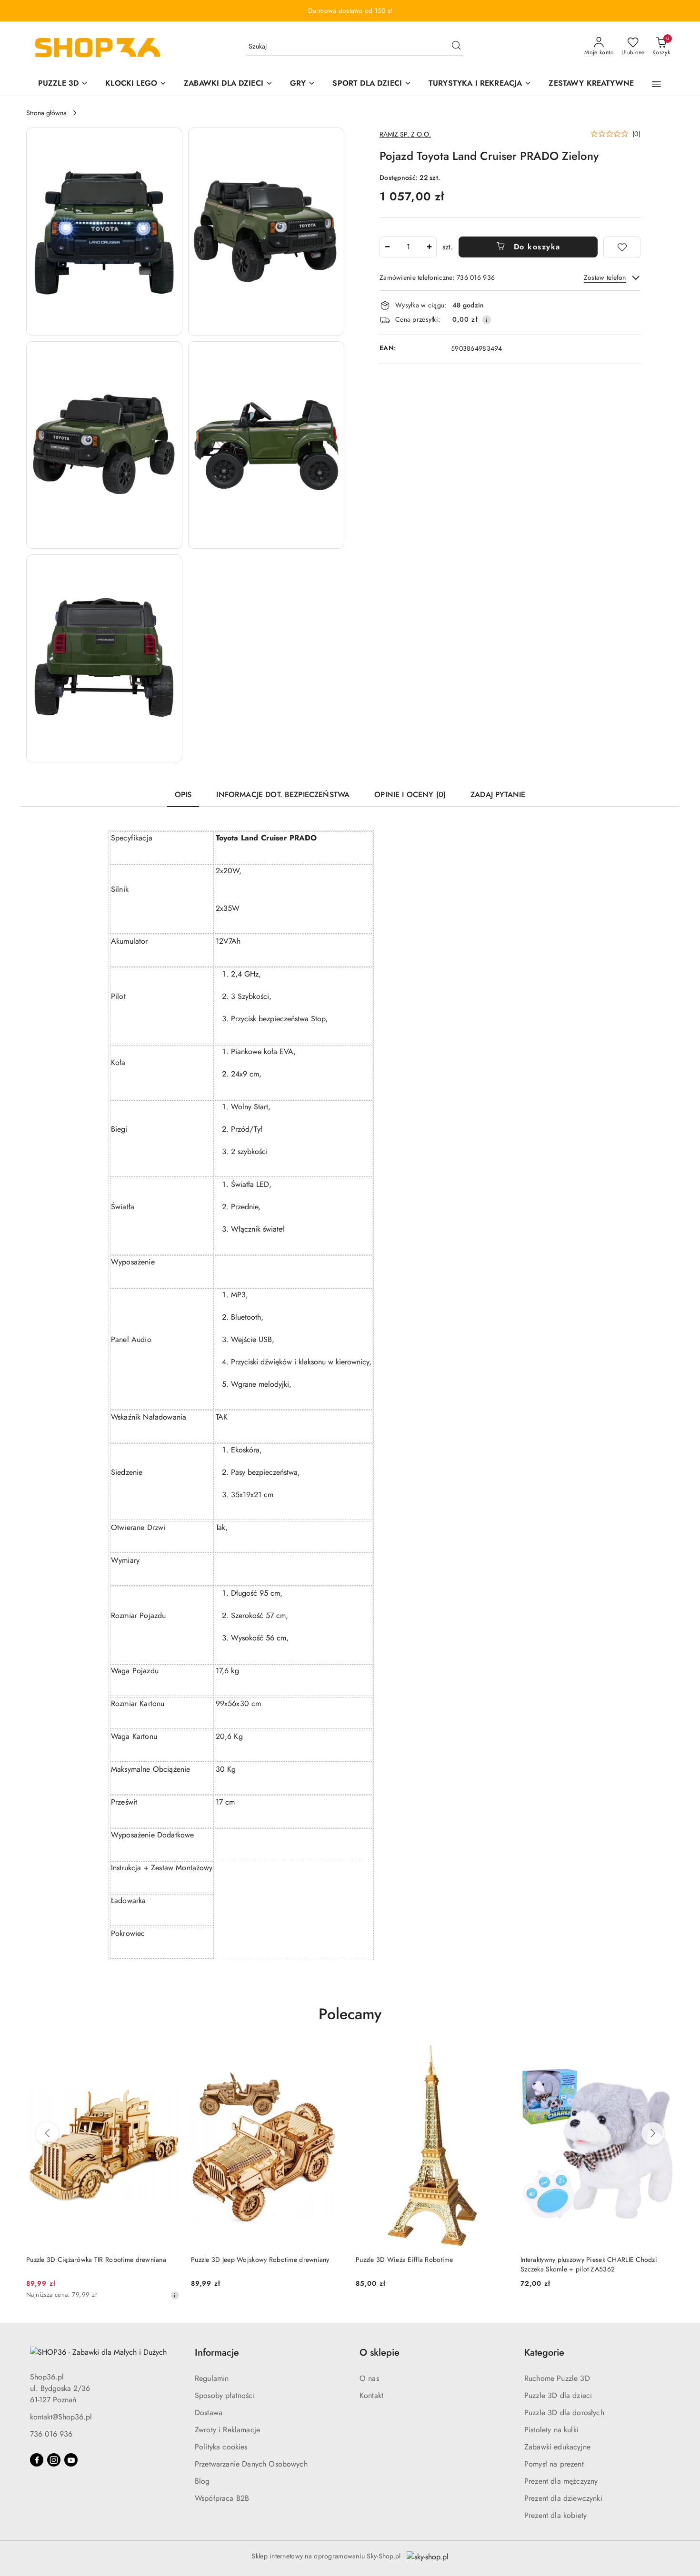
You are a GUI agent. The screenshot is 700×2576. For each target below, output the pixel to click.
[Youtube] (71, 2460)
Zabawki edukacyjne (557, 2447)
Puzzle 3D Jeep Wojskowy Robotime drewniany (260, 2260)
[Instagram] (54, 2460)
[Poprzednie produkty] (47, 2133)
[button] (656, 84)
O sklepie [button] (380, 2353)
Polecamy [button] (350, 2014)
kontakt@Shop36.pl (61, 2417)
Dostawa (209, 2413)
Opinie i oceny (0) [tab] (410, 795)
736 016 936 (51, 2434)
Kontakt (371, 2395)
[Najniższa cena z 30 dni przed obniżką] (175, 2295)
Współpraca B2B (222, 2498)
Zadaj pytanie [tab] (498, 795)
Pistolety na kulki (551, 2430)
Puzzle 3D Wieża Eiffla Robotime (405, 2260)
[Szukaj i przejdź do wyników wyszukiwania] (456, 47)
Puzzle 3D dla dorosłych (564, 2413)
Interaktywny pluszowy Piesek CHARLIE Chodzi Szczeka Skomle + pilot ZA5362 (589, 2264)
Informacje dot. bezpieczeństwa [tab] (283, 795)
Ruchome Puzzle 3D (557, 2378)
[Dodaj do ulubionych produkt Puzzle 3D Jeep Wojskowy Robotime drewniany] (333, 2054)
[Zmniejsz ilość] (387, 247)
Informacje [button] (217, 2353)
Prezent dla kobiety (555, 2515)
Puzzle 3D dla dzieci (558, 2395)
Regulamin (212, 2378)
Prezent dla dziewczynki (563, 2498)
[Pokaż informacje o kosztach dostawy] (487, 320)
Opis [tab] (183, 795)
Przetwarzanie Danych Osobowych (251, 2464)
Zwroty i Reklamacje (227, 2430)
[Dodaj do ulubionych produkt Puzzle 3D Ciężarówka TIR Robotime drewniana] (169, 2054)
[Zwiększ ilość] (429, 247)
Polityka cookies (221, 2447)
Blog (202, 2481)
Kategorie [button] (544, 2353)
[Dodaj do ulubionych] (622, 247)
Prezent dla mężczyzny (561, 2481)
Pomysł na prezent (554, 2464)
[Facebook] (37, 2460)
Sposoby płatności (225, 2395)
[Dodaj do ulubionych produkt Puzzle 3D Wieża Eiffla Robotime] (498, 2054)
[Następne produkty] (653, 2133)
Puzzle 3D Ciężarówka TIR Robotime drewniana (96, 2260)
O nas (369, 2378)
